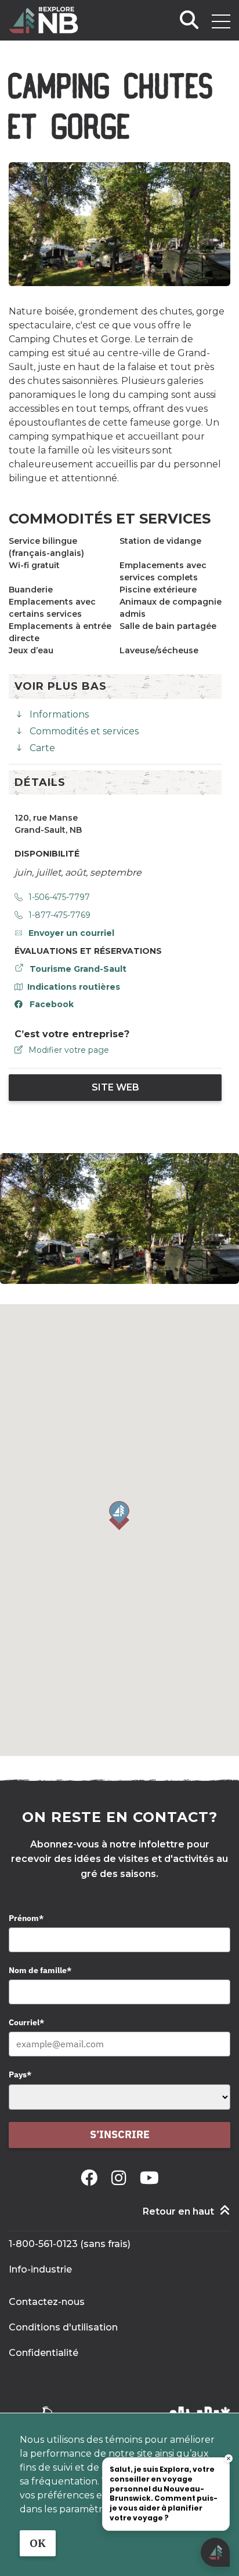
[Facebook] (91, 2178)
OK (38, 2543)
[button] (119, 1516)
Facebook (52, 1004)
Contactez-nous (47, 2302)
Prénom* (26, 1918)
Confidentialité (44, 2353)
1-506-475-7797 (59, 897)
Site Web (115, 1087)
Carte (42, 748)
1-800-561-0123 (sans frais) (70, 2244)
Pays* (20, 2074)
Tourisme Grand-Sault (78, 969)
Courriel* (26, 2022)
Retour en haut (178, 2211)
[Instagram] (121, 2178)
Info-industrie (40, 2269)
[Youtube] (149, 2178)
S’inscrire (120, 2134)
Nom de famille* (40, 1970)
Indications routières (74, 987)
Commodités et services (84, 731)
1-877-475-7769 (59, 915)
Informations (59, 714)
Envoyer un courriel (71, 933)
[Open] (221, 21)
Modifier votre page (69, 1050)
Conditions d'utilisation (63, 2327)
